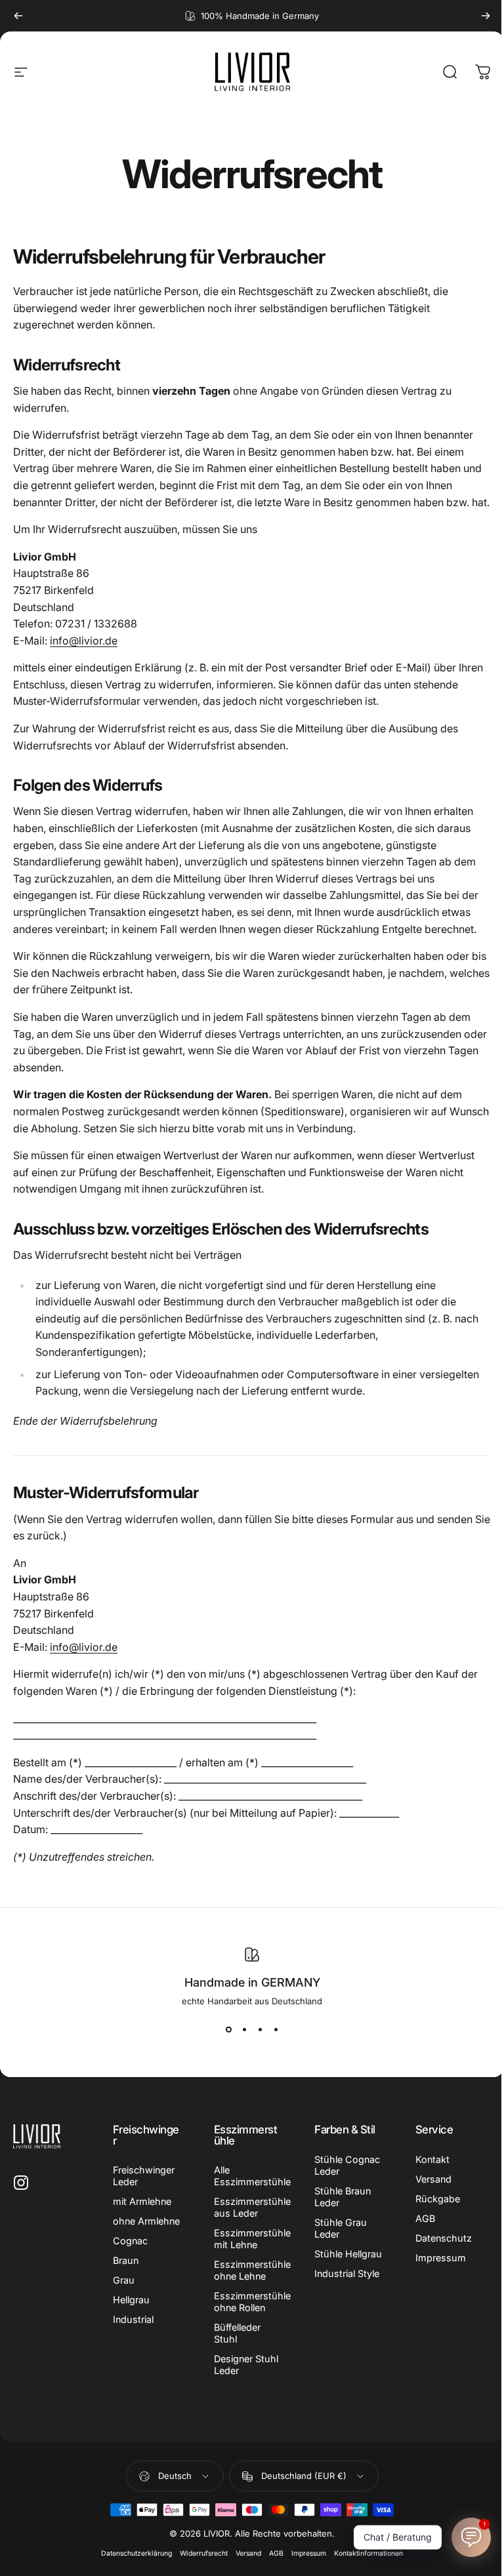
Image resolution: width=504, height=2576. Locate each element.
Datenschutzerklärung (136, 2553)
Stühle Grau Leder (341, 2228)
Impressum (441, 2258)
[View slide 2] (244, 2030)
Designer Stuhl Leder (246, 2365)
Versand (433, 2179)
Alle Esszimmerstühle (252, 2176)
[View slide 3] (260, 2030)
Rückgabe (438, 2199)
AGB (425, 2218)
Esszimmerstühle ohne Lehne (252, 2270)
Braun (126, 2260)
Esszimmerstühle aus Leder (252, 2207)
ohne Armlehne (146, 2221)
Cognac (130, 2241)
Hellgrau (131, 2300)
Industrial (133, 2319)
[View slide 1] (228, 2030)
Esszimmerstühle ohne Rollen (252, 2302)
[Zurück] (18, 16)
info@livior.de (84, 641)
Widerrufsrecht (204, 2553)
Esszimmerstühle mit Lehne (252, 2239)
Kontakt (432, 2159)
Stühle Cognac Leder (347, 2165)
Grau (124, 2280)
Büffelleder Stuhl (237, 2333)
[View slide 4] (276, 2030)
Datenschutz (444, 2238)
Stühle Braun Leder (343, 2197)
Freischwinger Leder (144, 2176)
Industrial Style (347, 2273)
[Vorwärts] (486, 16)
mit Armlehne (142, 2201)
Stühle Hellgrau (348, 2254)
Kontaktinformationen (368, 2553)
